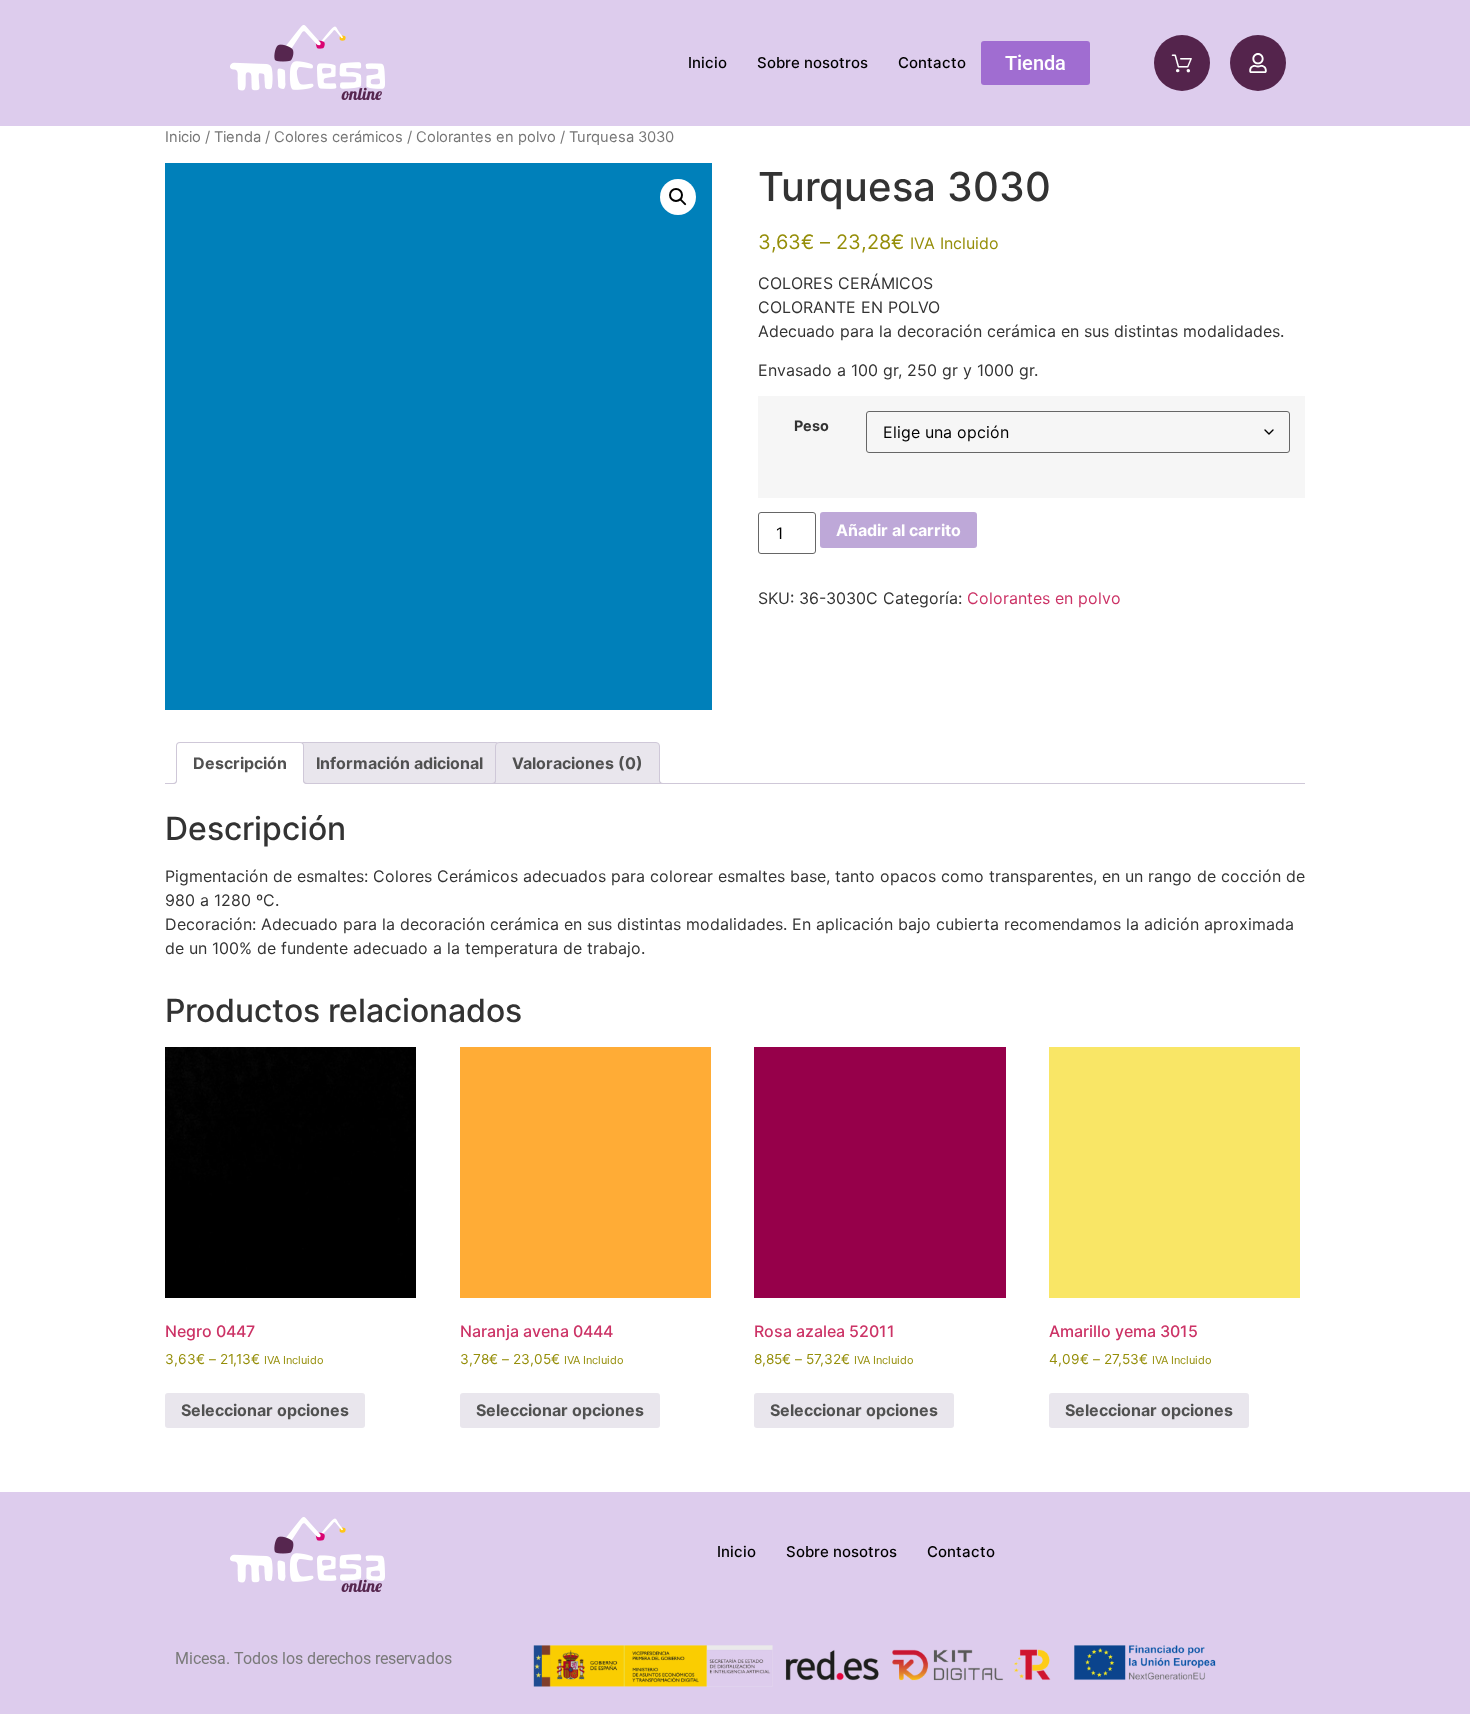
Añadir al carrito (898, 530)
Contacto (932, 62)
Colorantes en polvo (486, 137)
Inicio (707, 62)
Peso (811, 426)
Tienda (237, 137)
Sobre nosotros (812, 62)
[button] (678, 197)
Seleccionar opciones (265, 1410)
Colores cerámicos (338, 137)
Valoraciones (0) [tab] (577, 763)
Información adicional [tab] (399, 763)
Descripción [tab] (240, 763)
